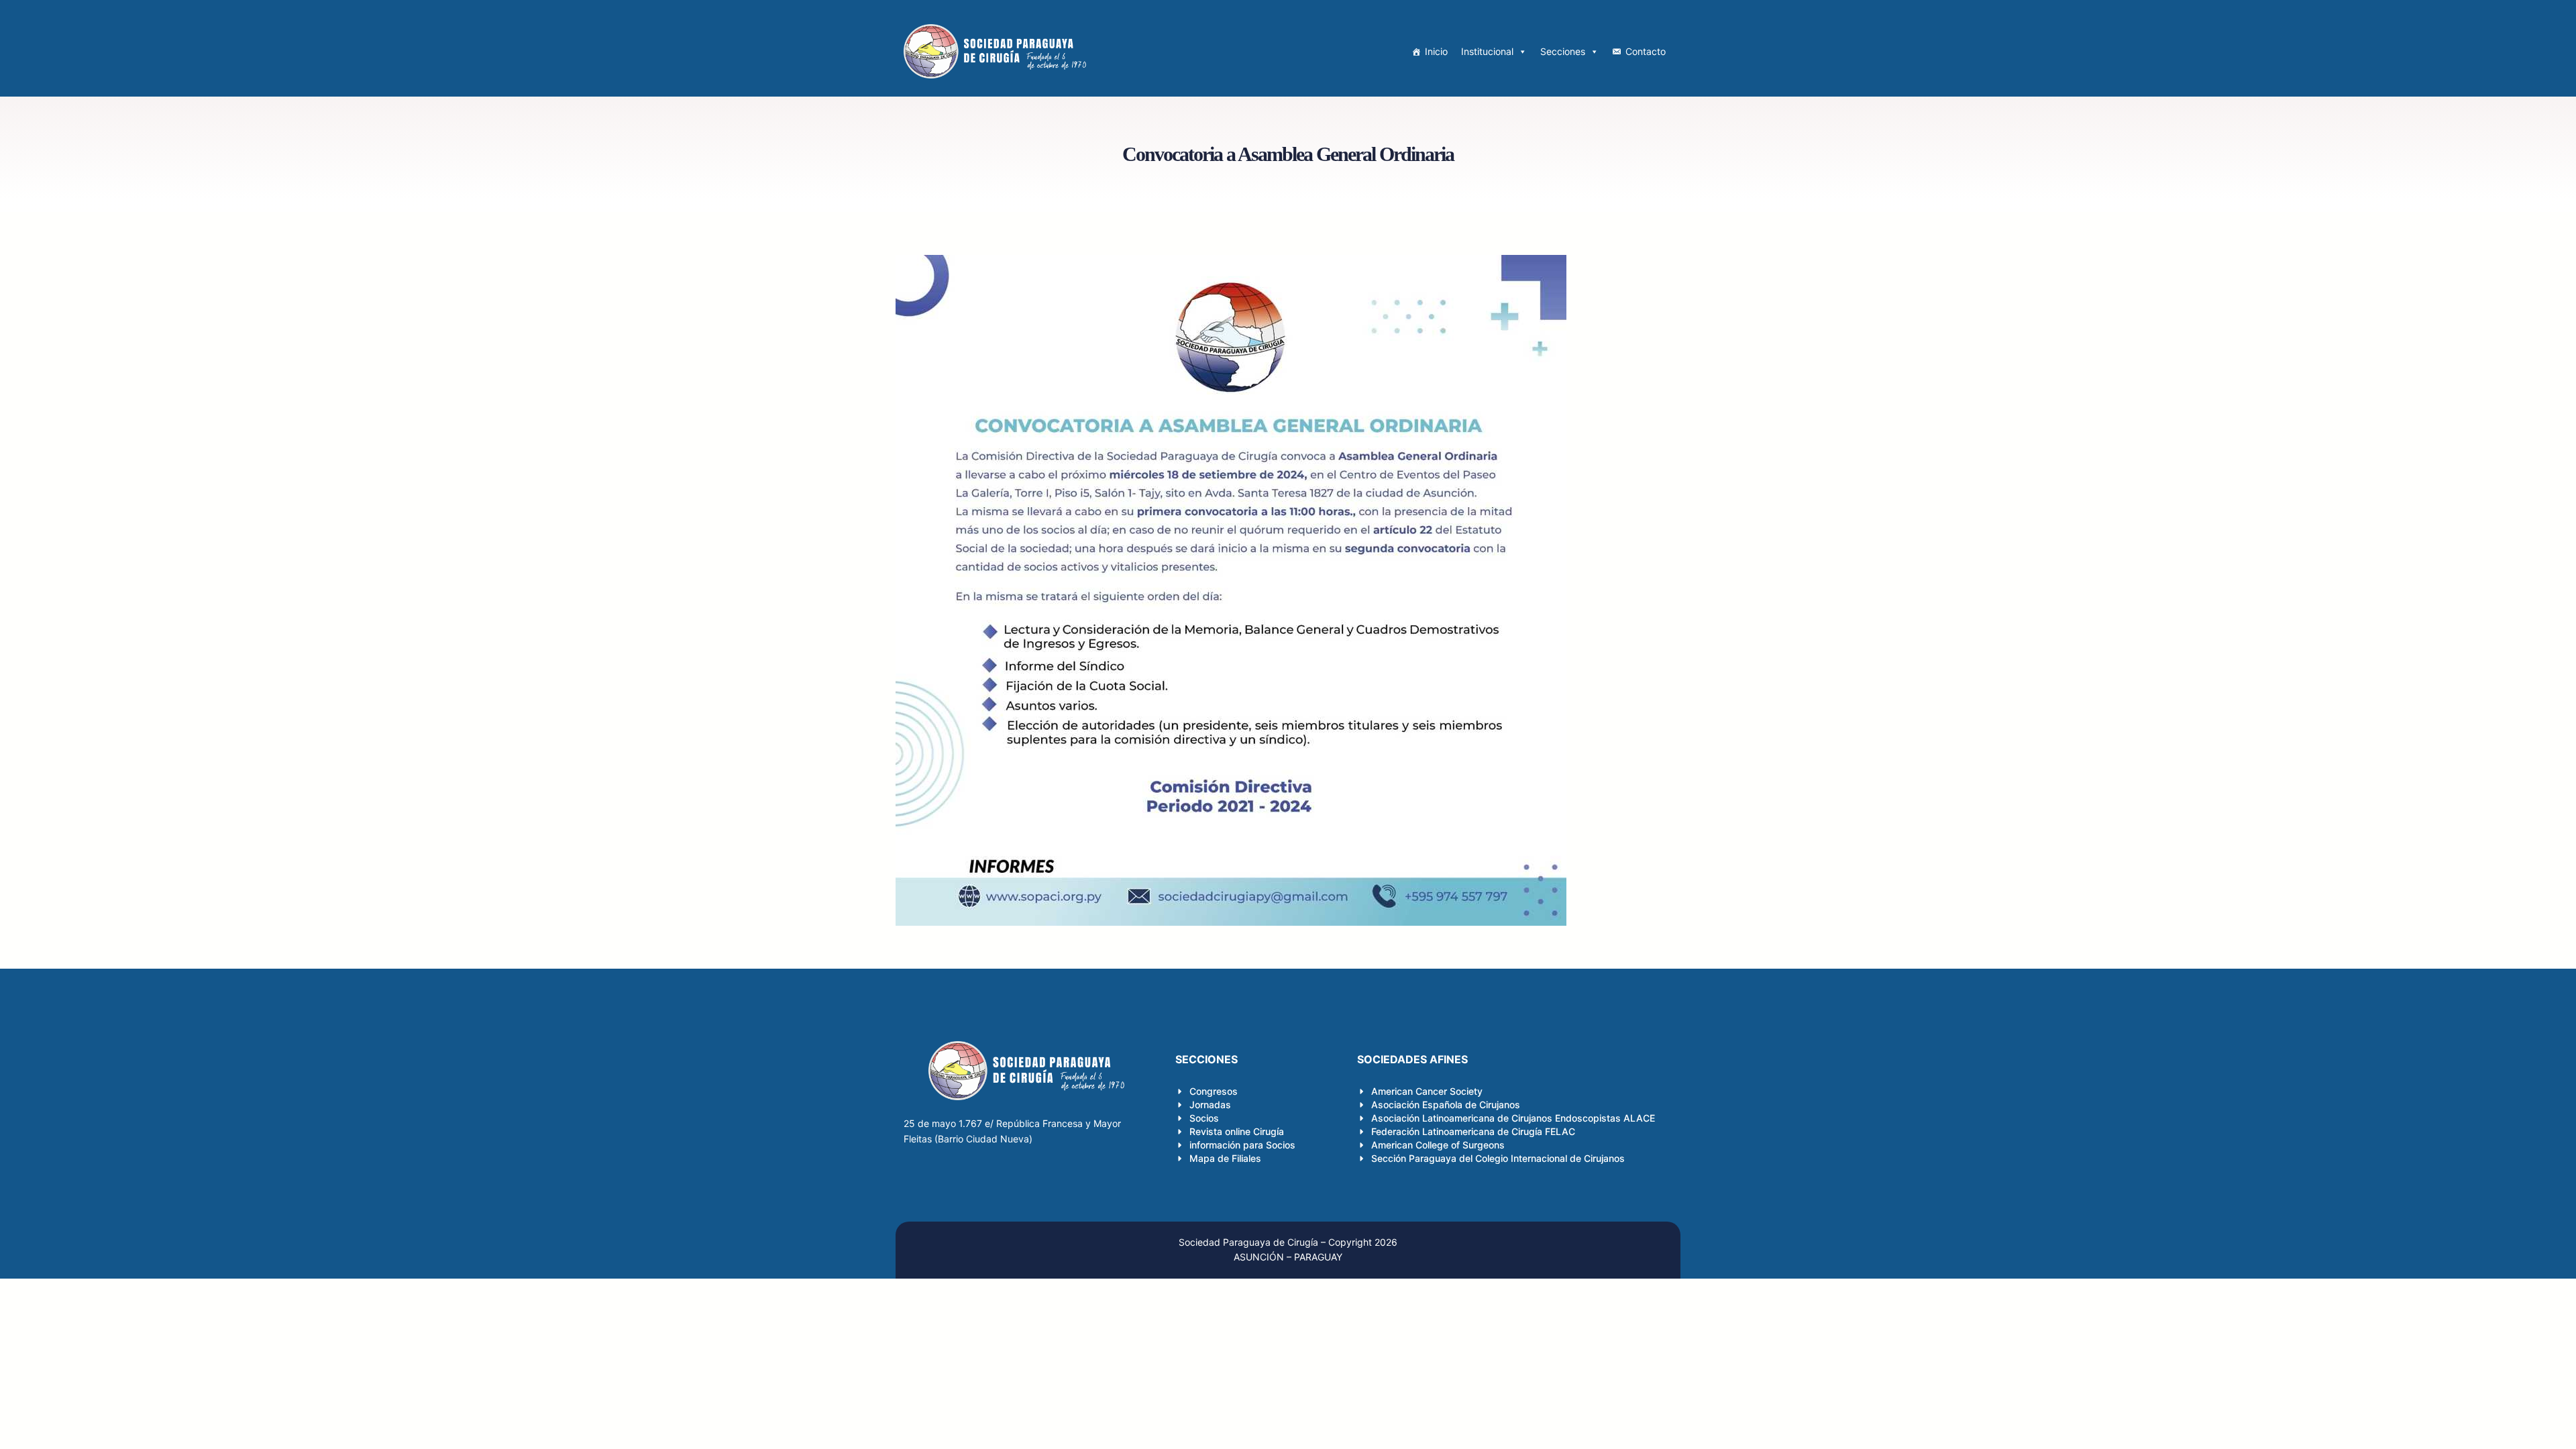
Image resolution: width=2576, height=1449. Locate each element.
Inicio (1436, 51)
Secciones (1563, 51)
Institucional (1487, 51)
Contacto (1646, 51)
